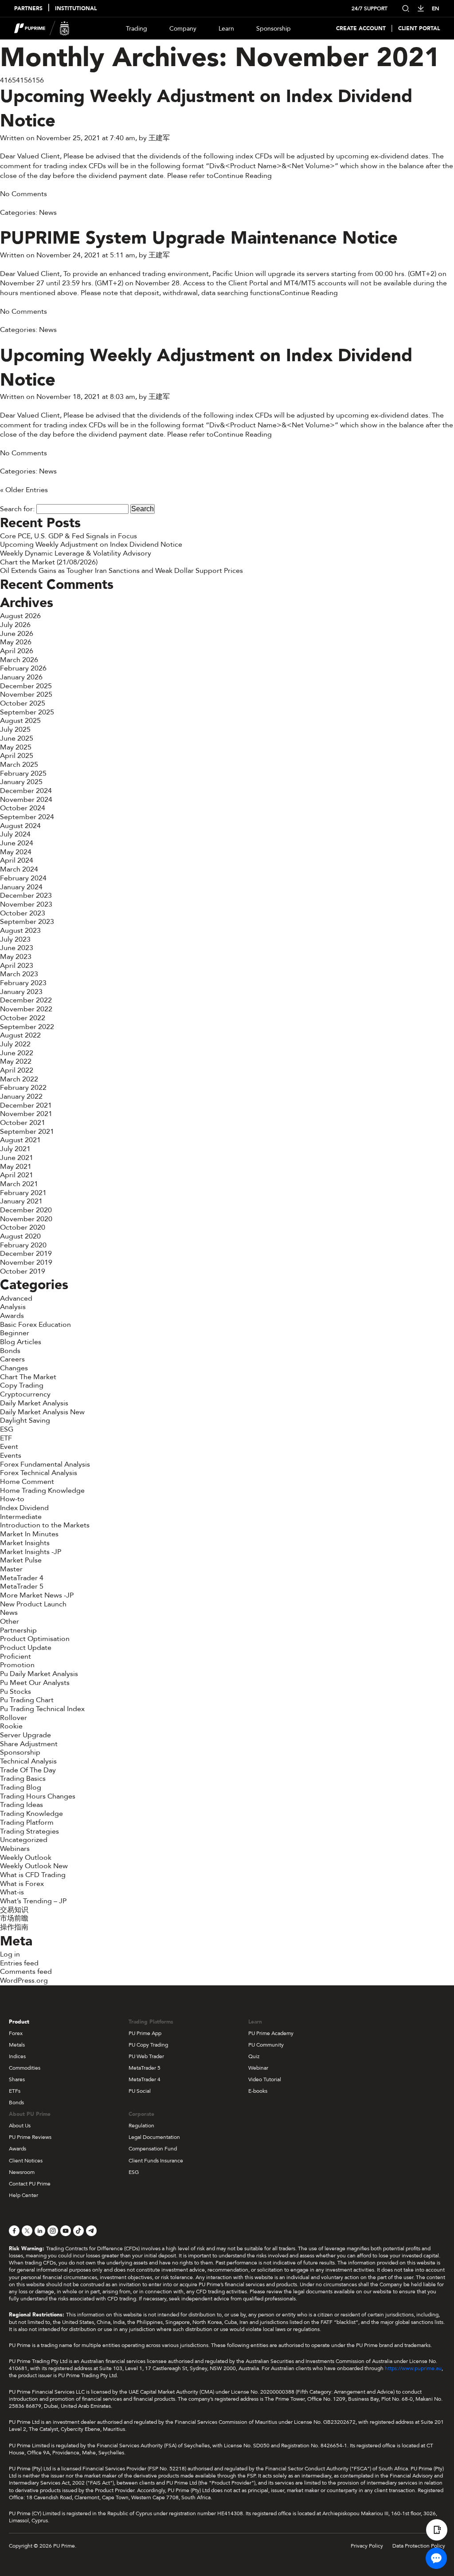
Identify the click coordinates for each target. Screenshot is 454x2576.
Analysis (13, 1307)
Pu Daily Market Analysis (39, 1674)
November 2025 (26, 694)
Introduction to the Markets (45, 1525)
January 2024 (21, 887)
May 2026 (16, 642)
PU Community (266, 2045)
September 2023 (27, 922)
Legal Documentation (154, 2137)
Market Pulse (21, 1560)
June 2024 (17, 843)
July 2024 (15, 834)
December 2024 (26, 791)
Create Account (361, 29)
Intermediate (21, 1517)
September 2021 (27, 1132)
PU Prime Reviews (30, 2137)
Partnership (18, 1630)
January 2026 (21, 677)
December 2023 (26, 895)
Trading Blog (21, 1787)
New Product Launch (33, 1604)
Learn (226, 29)
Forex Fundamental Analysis (45, 1464)
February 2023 (23, 983)
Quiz (254, 2056)
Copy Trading (22, 1385)
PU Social (140, 2091)
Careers (12, 1359)
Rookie (11, 1726)
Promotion (17, 1665)
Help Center (23, 2195)
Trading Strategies (29, 1831)
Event (9, 1447)
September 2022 (27, 1027)
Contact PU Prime (30, 2184)
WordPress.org (24, 1980)
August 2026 (20, 616)
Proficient (16, 1657)
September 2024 (27, 817)
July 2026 (15, 625)
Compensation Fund (153, 2149)
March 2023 (19, 974)
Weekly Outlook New (34, 1866)
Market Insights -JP (31, 1552)
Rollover (14, 1718)
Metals (17, 2045)
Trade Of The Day (28, 1770)
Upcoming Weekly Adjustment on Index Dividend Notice (206, 109)
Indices (17, 2056)
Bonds (10, 1351)
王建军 (159, 138)
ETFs (15, 2091)
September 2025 (27, 712)
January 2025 (21, 782)
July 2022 (15, 1044)
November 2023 (26, 904)
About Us (20, 2126)
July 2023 (15, 939)
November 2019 (26, 1262)
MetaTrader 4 (22, 1578)
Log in (10, 1954)
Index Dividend (24, 1508)
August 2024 (20, 826)
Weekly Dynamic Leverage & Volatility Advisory (76, 553)
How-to (12, 1499)
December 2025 (26, 686)
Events (11, 1456)
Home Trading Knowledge (42, 1491)
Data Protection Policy (419, 2546)
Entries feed (19, 1963)
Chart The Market (28, 1377)
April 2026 (17, 651)
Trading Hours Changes (38, 1796)
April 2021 (17, 1175)
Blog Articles (21, 1342)
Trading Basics (23, 1779)
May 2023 (16, 957)
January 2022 (21, 1097)
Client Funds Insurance (156, 2161)
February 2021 (23, 1193)
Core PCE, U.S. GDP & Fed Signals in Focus (68, 536)
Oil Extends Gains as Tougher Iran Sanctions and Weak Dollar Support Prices (121, 571)
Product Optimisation (35, 1639)
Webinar (258, 2068)
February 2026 (23, 668)
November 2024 (26, 800)
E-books (258, 2091)
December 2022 (26, 1000)
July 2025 (15, 730)
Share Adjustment (29, 1744)
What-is (12, 1892)
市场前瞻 (14, 1918)
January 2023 (21, 992)
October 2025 (23, 703)
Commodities (25, 2068)
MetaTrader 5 (22, 1586)
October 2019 (23, 1271)
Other (10, 1621)
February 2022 (23, 1088)
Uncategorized (24, 1840)
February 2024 (23, 878)
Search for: (17, 509)
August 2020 (20, 1236)
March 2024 (19, 869)
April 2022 (17, 1070)
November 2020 (26, 1219)
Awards (12, 1316)
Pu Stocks (16, 1692)
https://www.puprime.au (413, 2368)
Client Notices (26, 2161)
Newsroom (22, 2172)
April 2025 (17, 756)
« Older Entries (24, 490)
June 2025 (17, 738)
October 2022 (23, 1018)
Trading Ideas (22, 1805)
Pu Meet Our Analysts (35, 1683)
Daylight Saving (25, 1420)
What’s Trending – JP (33, 1901)
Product (19, 2022)
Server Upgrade (25, 1735)
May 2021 (16, 1167)
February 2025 (23, 773)
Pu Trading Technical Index (42, 1709)
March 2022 (19, 1079)
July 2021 (15, 1149)
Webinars (15, 1849)
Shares (17, 2079)
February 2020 (23, 1245)
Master (11, 1569)
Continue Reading (243, 176)
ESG (7, 1429)
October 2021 (23, 1123)
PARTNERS (28, 9)
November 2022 (26, 1009)
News (48, 213)
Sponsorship (274, 29)
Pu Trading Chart (27, 1700)
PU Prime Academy (271, 2033)
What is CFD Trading (33, 1875)
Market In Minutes (29, 1534)
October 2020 (23, 1227)
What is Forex (22, 1884)
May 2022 (16, 1061)
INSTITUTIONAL (76, 9)
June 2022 (17, 1053)
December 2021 (26, 1105)
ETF (6, 1438)
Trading (137, 29)
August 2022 (20, 1035)
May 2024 (16, 852)
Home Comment (27, 1482)
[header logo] (42, 28)
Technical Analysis (28, 1761)
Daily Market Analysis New (42, 1412)
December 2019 (26, 1254)
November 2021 (26, 1114)
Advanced (16, 1298)
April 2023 (17, 966)
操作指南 (14, 1927)
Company (183, 29)
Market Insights (25, 1543)
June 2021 (17, 1158)
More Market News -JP (37, 1595)
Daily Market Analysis (34, 1403)
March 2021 (19, 1184)
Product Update (26, 1648)
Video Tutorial (265, 2079)
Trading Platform (27, 1823)
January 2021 (21, 1201)
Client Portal (419, 29)
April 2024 (17, 860)
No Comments (23, 194)
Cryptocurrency (25, 1394)
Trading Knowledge (31, 1814)
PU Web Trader (146, 2056)
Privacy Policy (367, 2546)
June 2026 (17, 634)
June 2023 (17, 948)
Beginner (15, 1333)
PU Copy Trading (148, 2045)
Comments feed (26, 1972)
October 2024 (23, 808)
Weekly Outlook (26, 1858)
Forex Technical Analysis (39, 1473)
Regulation (141, 2126)
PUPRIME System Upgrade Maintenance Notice (199, 238)
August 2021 (20, 1140)
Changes (14, 1368)
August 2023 (20, 931)
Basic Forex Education (35, 1325)
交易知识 (14, 1910)
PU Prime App (145, 2033)
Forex (16, 2033)
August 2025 (20, 721)
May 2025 (16, 747)
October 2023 (23, 913)
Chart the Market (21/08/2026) (49, 562)
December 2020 (26, 1210)
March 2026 (19, 660)
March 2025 (19, 765)
